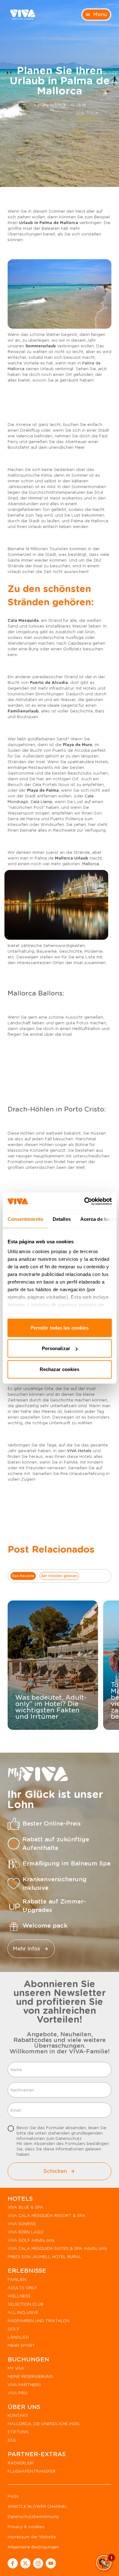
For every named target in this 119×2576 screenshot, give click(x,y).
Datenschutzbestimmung (33, 2517)
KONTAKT (18, 2415)
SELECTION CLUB (26, 2304)
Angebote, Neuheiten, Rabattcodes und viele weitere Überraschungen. (60, 2040)
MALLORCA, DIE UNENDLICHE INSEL (44, 2424)
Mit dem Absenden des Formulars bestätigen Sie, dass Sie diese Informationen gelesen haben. (63, 2141)
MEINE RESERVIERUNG (30, 2376)
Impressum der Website (32, 2537)
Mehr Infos (26, 1949)
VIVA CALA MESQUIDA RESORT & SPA (46, 2215)
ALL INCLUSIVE (23, 2312)
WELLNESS (19, 2296)
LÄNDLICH (18, 2337)
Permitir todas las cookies (60, 1327)
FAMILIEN (17, 2280)
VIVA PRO (18, 2393)
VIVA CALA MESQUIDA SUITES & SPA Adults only (57, 2248)
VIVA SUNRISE (22, 2224)
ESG (12, 2440)
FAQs (13, 2496)
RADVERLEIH (21, 2463)
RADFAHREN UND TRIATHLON (39, 2321)
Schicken (55, 2171)
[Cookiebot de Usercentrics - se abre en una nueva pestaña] (85, 1201)
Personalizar (56, 1348)
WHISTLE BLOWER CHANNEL (38, 2506)
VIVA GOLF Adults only (31, 2240)
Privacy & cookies (26, 2527)
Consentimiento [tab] (25, 1219)
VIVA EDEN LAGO (26, 2232)
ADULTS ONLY (22, 2288)
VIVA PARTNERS (24, 2385)
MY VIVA (16, 2368)
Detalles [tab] (61, 1219)
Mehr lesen (48, 1724)
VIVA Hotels (79, 1451)
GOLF (13, 2329)
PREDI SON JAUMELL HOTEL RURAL (45, 2257)
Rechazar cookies (60, 1369)
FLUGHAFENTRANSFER (32, 2471)
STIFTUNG (18, 2432)
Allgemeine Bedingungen (33, 2547)
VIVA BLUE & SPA (25, 2207)
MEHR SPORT (21, 2345)
